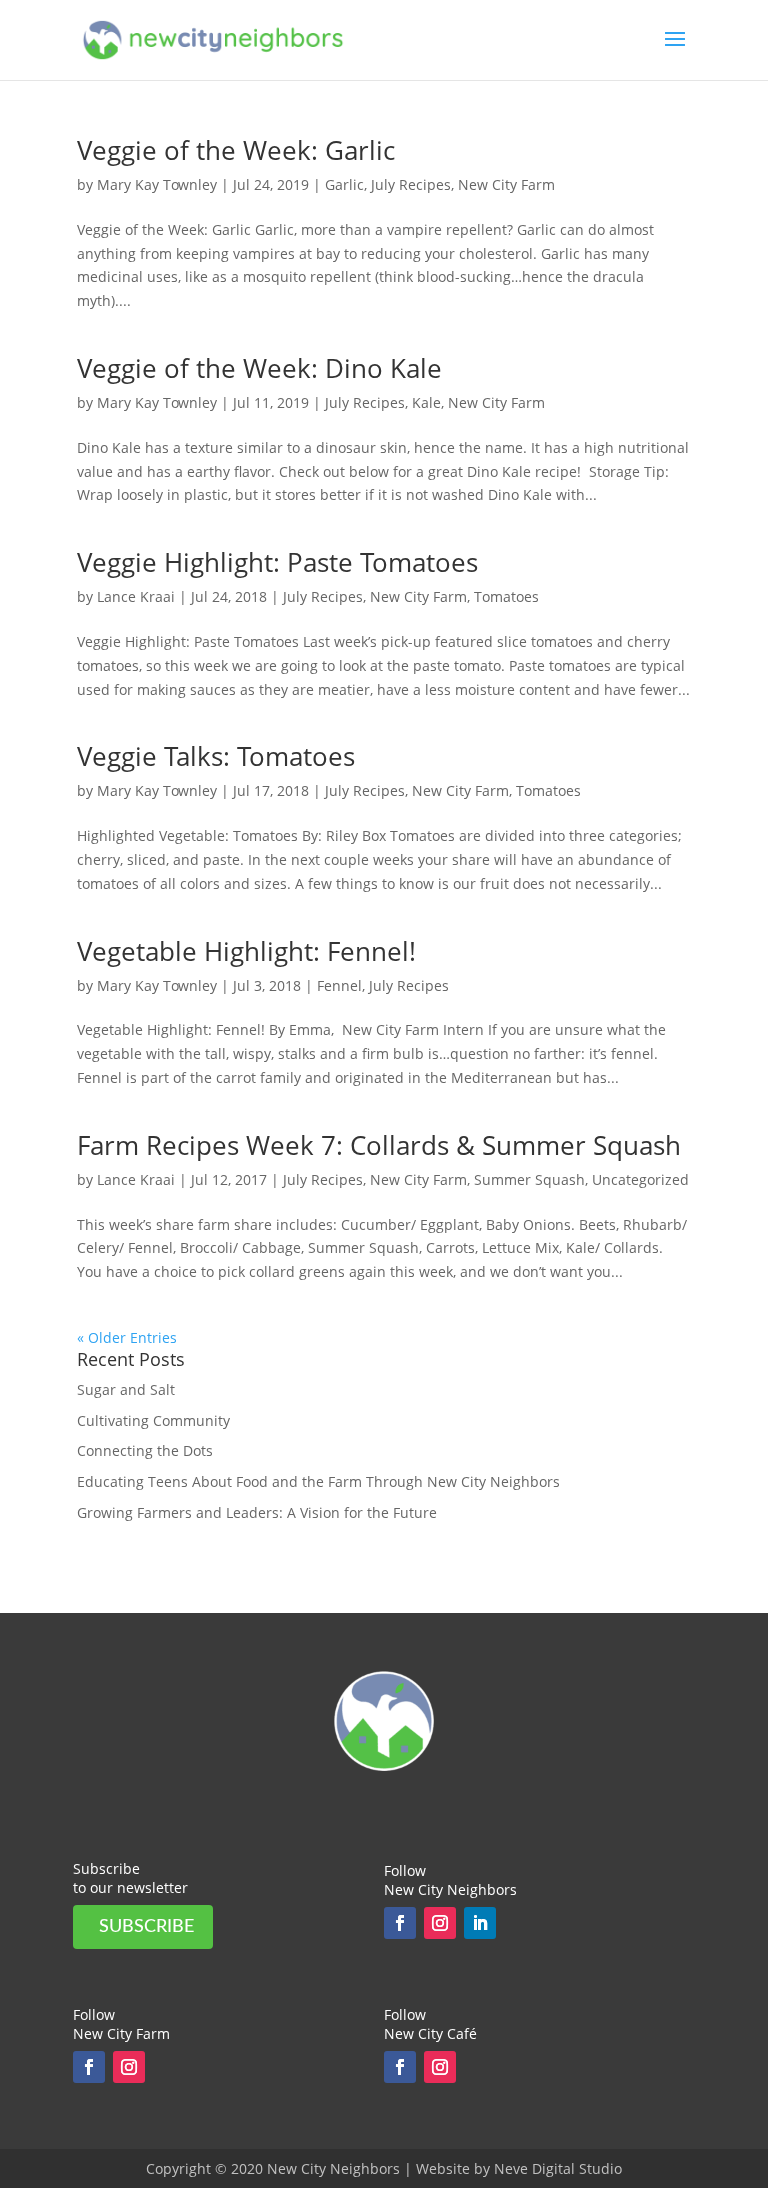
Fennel (339, 985)
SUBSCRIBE (146, 1927)
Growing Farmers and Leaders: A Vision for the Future (257, 1512)
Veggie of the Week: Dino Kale (259, 368)
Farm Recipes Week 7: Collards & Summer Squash (379, 1145)
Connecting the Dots (145, 1450)
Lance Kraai (136, 596)
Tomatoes (506, 596)
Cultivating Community (153, 1420)
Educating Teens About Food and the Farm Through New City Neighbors (318, 1481)
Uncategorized (640, 1179)
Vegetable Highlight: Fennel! (246, 951)
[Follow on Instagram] (440, 1923)
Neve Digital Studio (558, 2168)
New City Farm (506, 184)
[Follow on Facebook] (400, 1923)
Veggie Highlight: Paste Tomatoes (277, 562)
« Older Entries (127, 1337)
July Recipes (411, 184)
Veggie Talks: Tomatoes (216, 756)
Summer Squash (529, 1179)
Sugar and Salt (126, 1389)
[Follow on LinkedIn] (480, 1923)
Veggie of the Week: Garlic (236, 150)
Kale (426, 402)
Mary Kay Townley (157, 184)
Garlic (344, 184)
